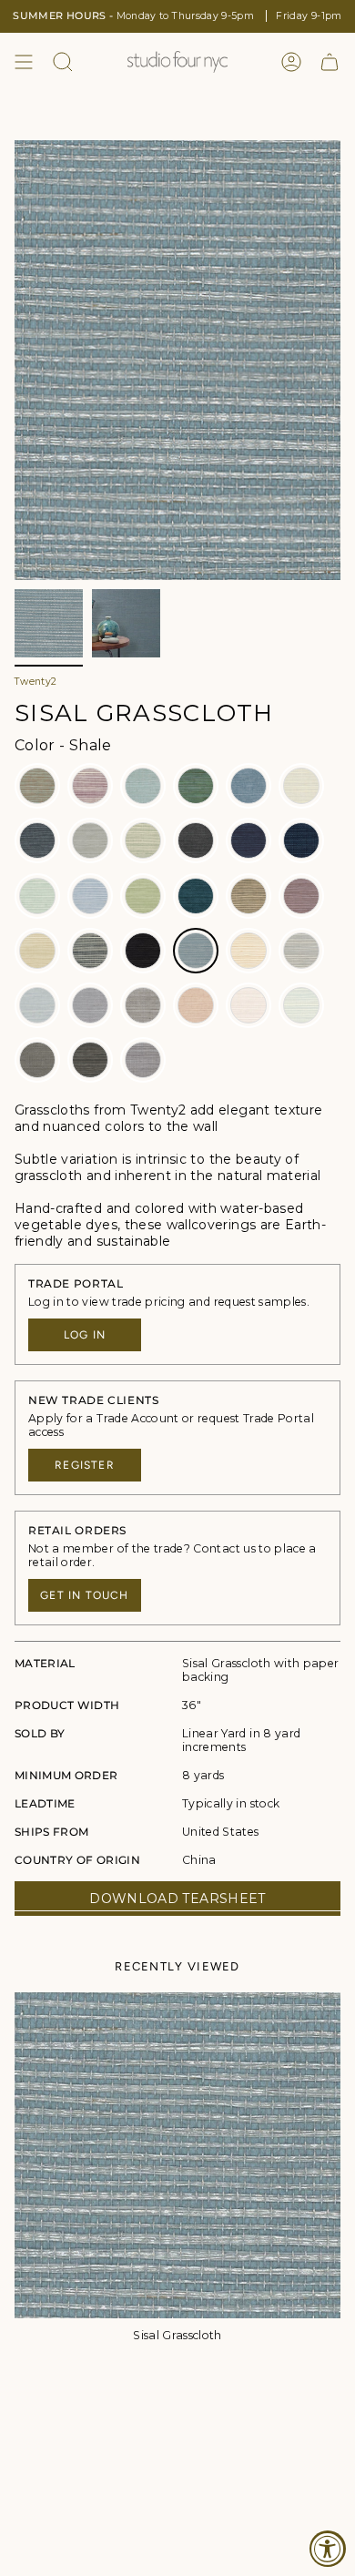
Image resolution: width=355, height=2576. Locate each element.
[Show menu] (24, 62)
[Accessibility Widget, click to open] (328, 2549)
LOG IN (85, 1335)
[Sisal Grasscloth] (177, 2155)
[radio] (37, 786)
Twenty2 (35, 682)
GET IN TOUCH (84, 1595)
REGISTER (85, 1465)
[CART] (330, 62)
